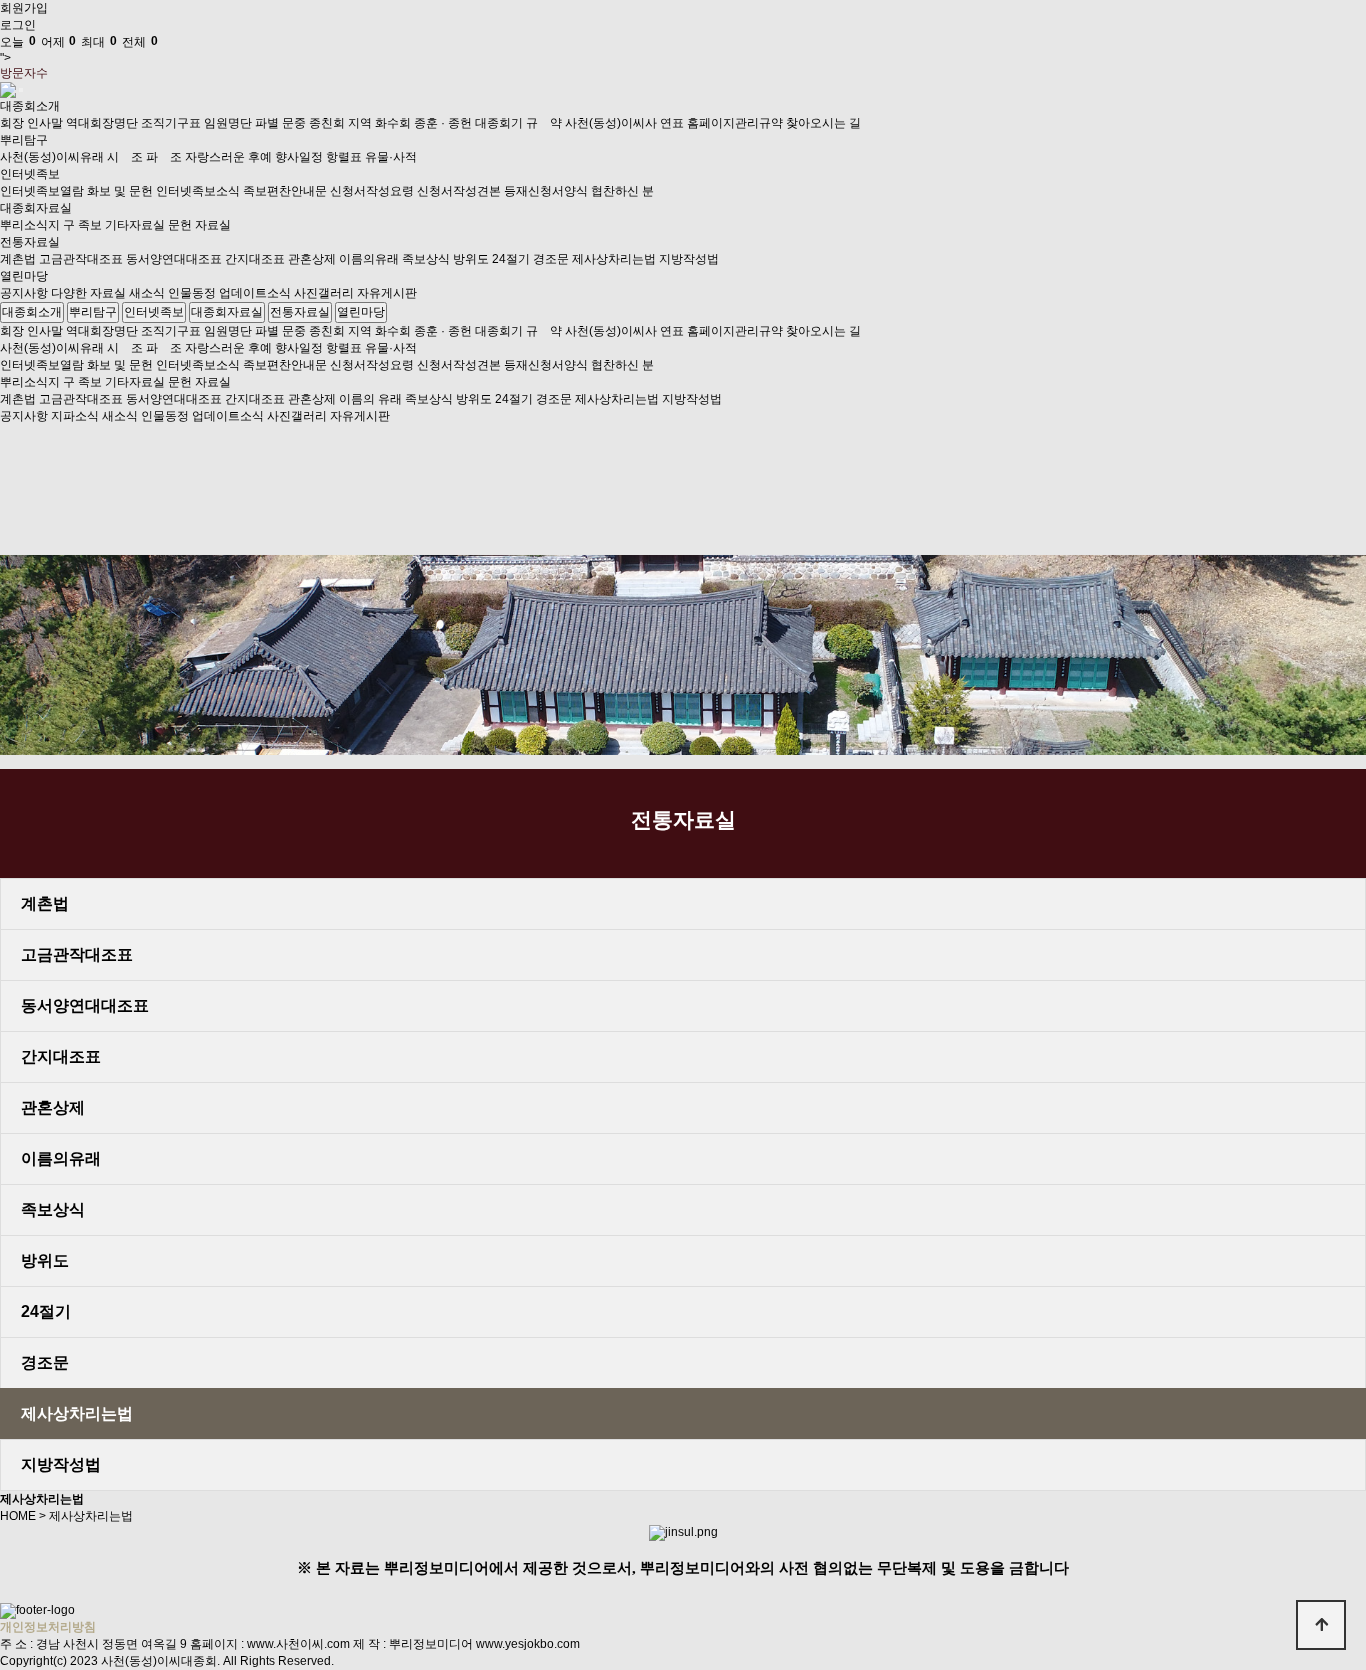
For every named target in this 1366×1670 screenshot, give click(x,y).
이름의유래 (369, 259)
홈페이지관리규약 (735, 123)
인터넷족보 (30, 174)
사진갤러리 (324, 293)
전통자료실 (30, 242)
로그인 (18, 25)
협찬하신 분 (622, 191)
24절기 (511, 259)
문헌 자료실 (199, 225)
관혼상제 (312, 259)
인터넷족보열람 (42, 191)
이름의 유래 (370, 399)
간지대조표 (255, 259)
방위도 (471, 259)
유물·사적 (391, 157)
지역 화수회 (379, 123)
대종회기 (499, 123)
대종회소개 (30, 106)
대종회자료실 (36, 208)
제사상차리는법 (614, 259)
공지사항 (24, 293)
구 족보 (82, 225)
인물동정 (192, 293)
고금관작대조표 (81, 259)
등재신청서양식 (546, 191)
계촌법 (18, 259)
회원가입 (24, 8)
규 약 (544, 123)
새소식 (147, 293)
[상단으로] (1321, 1625)
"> (79, 49)
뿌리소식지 (30, 225)
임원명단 (228, 123)
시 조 (125, 157)
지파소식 (75, 416)
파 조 (164, 157)
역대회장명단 (102, 123)
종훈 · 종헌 (443, 123)
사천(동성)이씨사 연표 (624, 123)
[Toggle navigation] (21, 90)
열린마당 (24, 276)
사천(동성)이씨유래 (52, 157)
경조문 (551, 259)
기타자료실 (135, 225)
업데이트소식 (255, 293)
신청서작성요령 (372, 191)
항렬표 (344, 157)
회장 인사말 (31, 123)
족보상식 (426, 259)
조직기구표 (171, 123)
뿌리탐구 (24, 140)
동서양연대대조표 (174, 259)
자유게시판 (387, 293)
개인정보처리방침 (48, 1627)
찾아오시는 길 (823, 123)
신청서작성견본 (459, 191)
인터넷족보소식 (198, 191)
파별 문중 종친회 (300, 123)
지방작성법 (689, 259)
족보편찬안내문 (285, 191)
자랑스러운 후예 (228, 157)
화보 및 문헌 (120, 191)
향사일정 (299, 157)
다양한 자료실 (88, 293)
